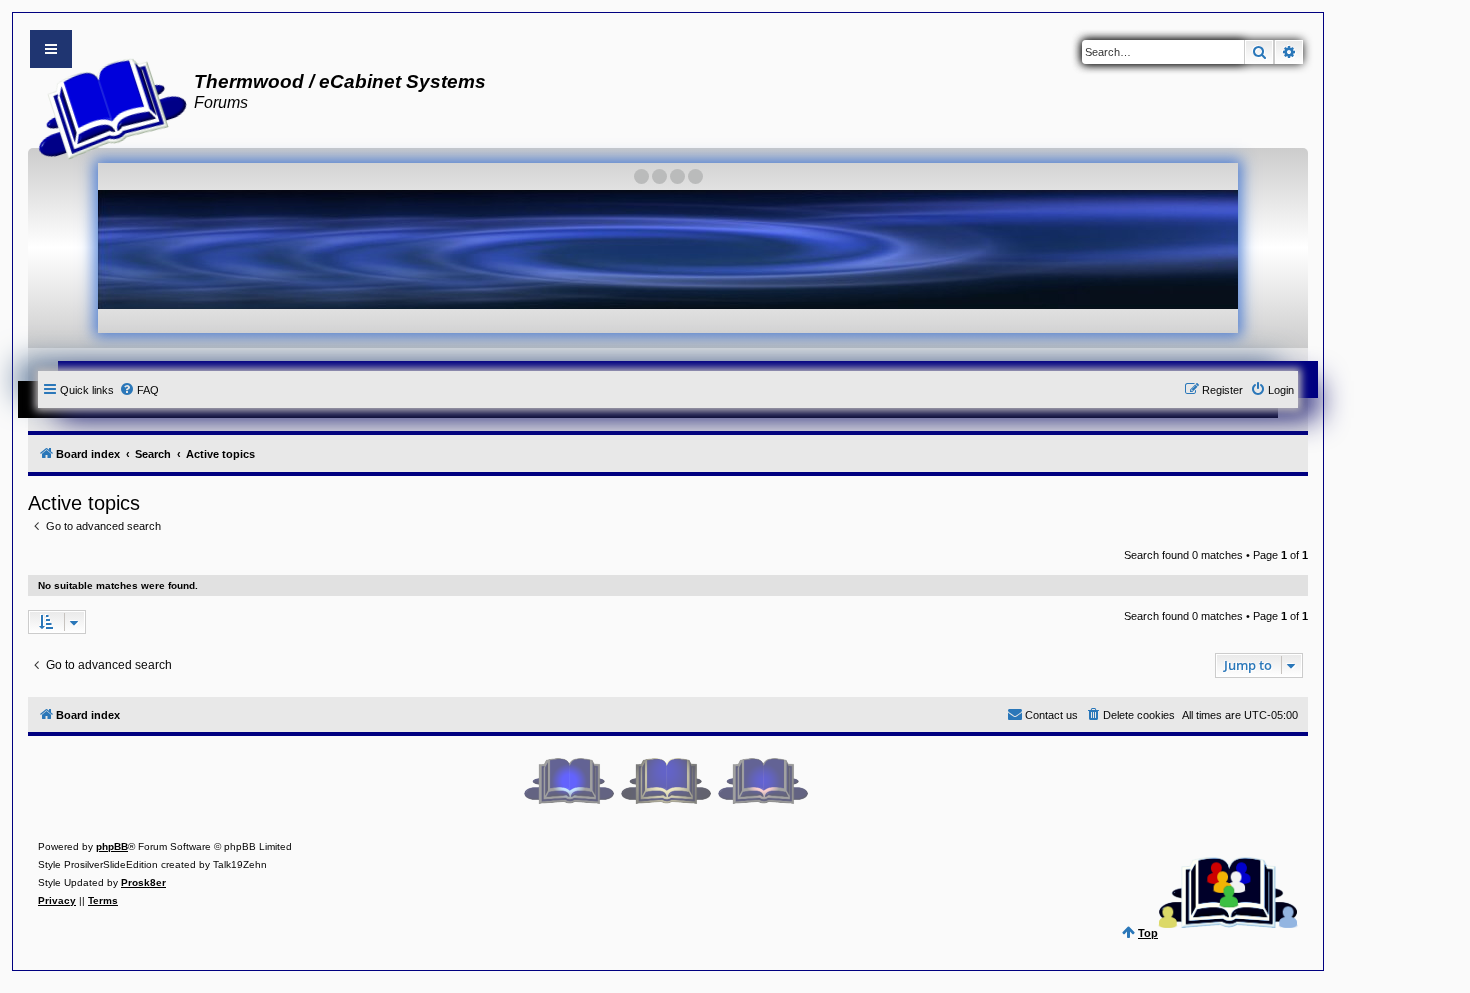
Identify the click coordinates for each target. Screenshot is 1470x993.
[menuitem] (139, 390)
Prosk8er (143, 882)
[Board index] (106, 106)
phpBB (112, 846)
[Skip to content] (51, 49)
